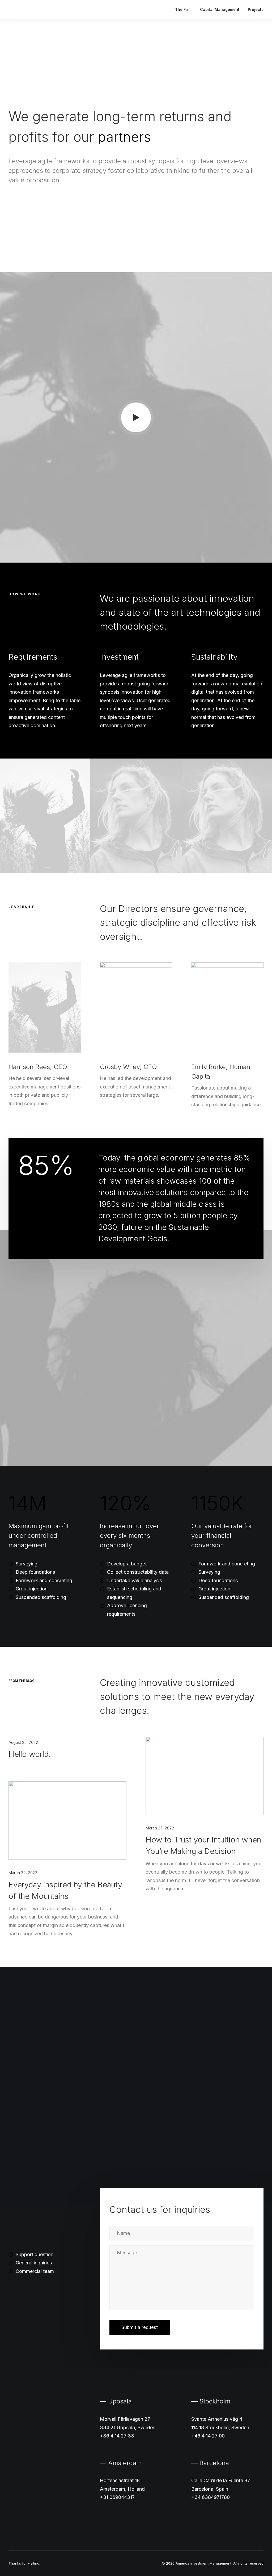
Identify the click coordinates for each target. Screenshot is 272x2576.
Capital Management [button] (220, 9)
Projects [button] (256, 9)
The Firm (183, 9)
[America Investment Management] (29, 9)
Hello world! (30, 1754)
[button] (136, 418)
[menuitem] (185, 9)
